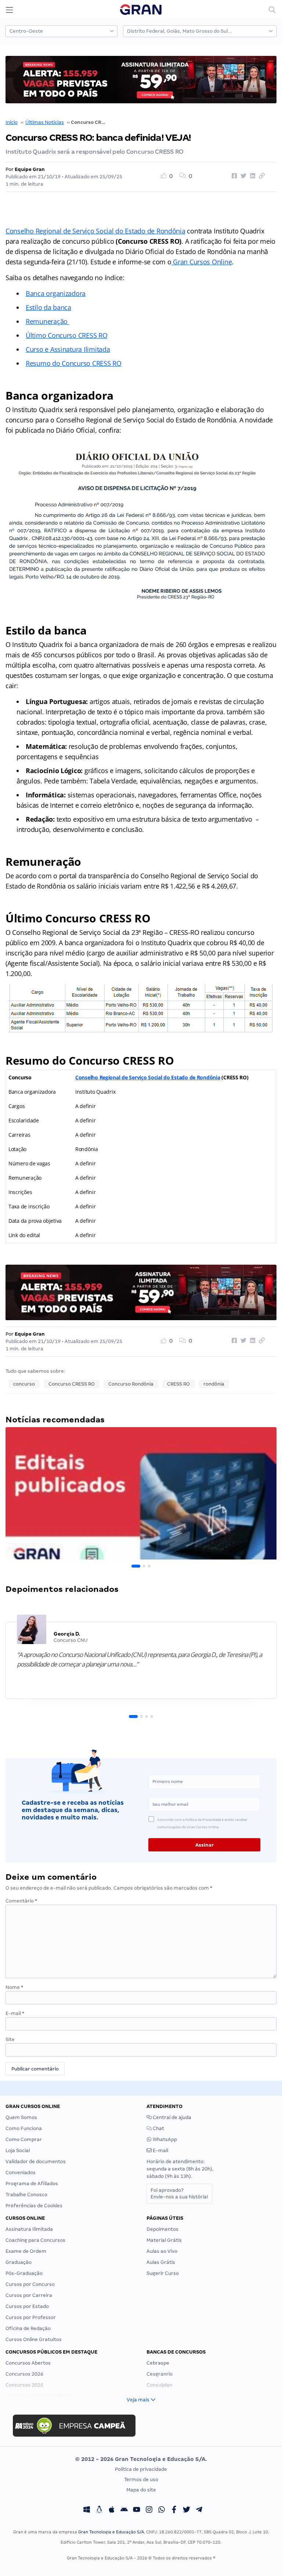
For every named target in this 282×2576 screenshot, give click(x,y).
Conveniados (21, 2173)
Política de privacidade (141, 2469)
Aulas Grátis (161, 2262)
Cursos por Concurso (30, 2284)
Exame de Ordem (26, 2251)
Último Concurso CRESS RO (67, 335)
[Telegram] (199, 2511)
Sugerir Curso (163, 2273)
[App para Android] (124, 2511)
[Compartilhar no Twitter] (242, 176)
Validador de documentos (36, 2161)
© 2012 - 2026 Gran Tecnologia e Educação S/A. (141, 2459)
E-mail (15, 2013)
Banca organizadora (56, 293)
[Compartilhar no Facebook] (233, 176)
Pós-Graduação (24, 2273)
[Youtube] (137, 2511)
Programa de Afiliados (32, 2184)
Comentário (21, 1901)
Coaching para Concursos (35, 2240)
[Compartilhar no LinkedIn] (252, 176)
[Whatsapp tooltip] (162, 2511)
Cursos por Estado (27, 2306)
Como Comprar (24, 2139)
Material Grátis (164, 2240)
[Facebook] (174, 2511)
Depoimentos (162, 2229)
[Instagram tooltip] (149, 2511)
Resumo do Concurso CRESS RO (74, 363)
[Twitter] (187, 2511)
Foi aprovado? (179, 2193)
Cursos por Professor (31, 2317)
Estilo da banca (48, 307)
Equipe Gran (30, 169)
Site (10, 2039)
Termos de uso (141, 2479)
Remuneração (48, 321)
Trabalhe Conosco (26, 2195)
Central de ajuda (171, 2117)
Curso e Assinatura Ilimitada (68, 349)
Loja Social (18, 2150)
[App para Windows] (87, 2511)
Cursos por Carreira (29, 2295)
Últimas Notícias (45, 122)
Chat (158, 2128)
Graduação (19, 2262)
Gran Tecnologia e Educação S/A (111, 2532)
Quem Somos (21, 2117)
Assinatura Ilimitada (29, 2229)
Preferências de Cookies (34, 2206)
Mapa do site (141, 2490)
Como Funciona (24, 2128)
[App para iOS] (112, 2511)
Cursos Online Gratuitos (34, 2339)
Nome (14, 1987)
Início (12, 122)
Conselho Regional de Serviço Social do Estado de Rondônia (95, 231)
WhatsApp (164, 2139)
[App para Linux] (99, 2511)
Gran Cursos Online (201, 262)
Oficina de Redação (28, 2328)
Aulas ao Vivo (162, 2251)
